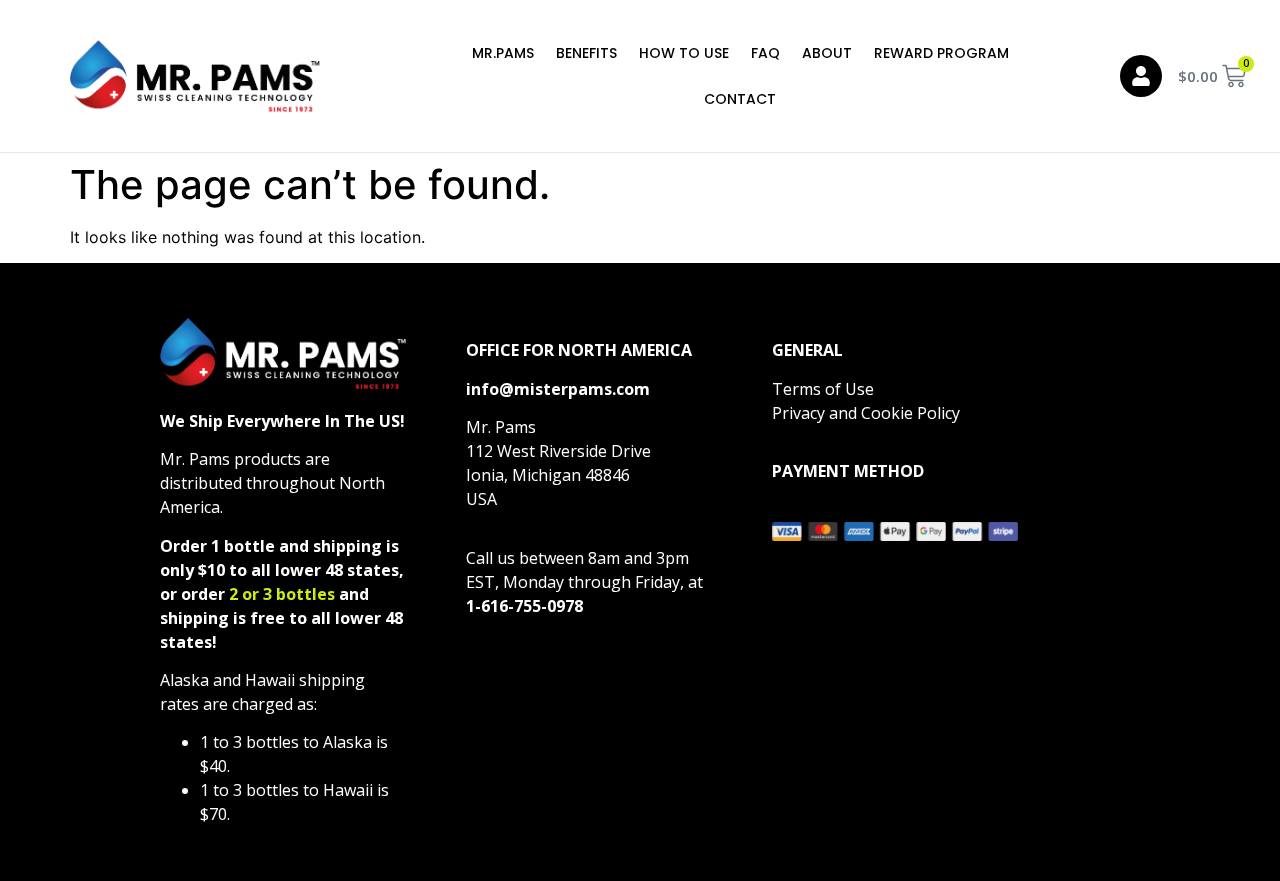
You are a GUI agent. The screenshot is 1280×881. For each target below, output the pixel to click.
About (827, 53)
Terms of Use (823, 389)
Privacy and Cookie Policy (866, 413)
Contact (740, 99)
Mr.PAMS (503, 53)
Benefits (586, 53)
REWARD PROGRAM (941, 53)
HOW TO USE (684, 53)
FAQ (765, 53)
